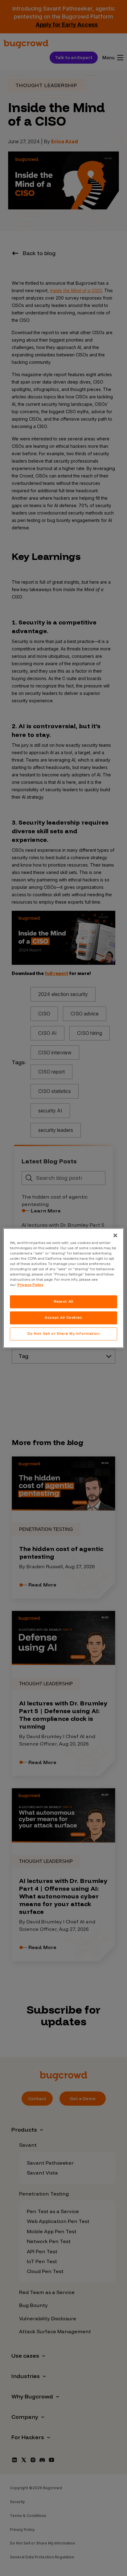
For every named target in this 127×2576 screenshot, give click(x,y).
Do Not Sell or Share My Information (64, 1334)
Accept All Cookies (63, 1317)
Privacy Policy (30, 1285)
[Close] (115, 1235)
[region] (63, 1288)
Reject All (64, 1301)
